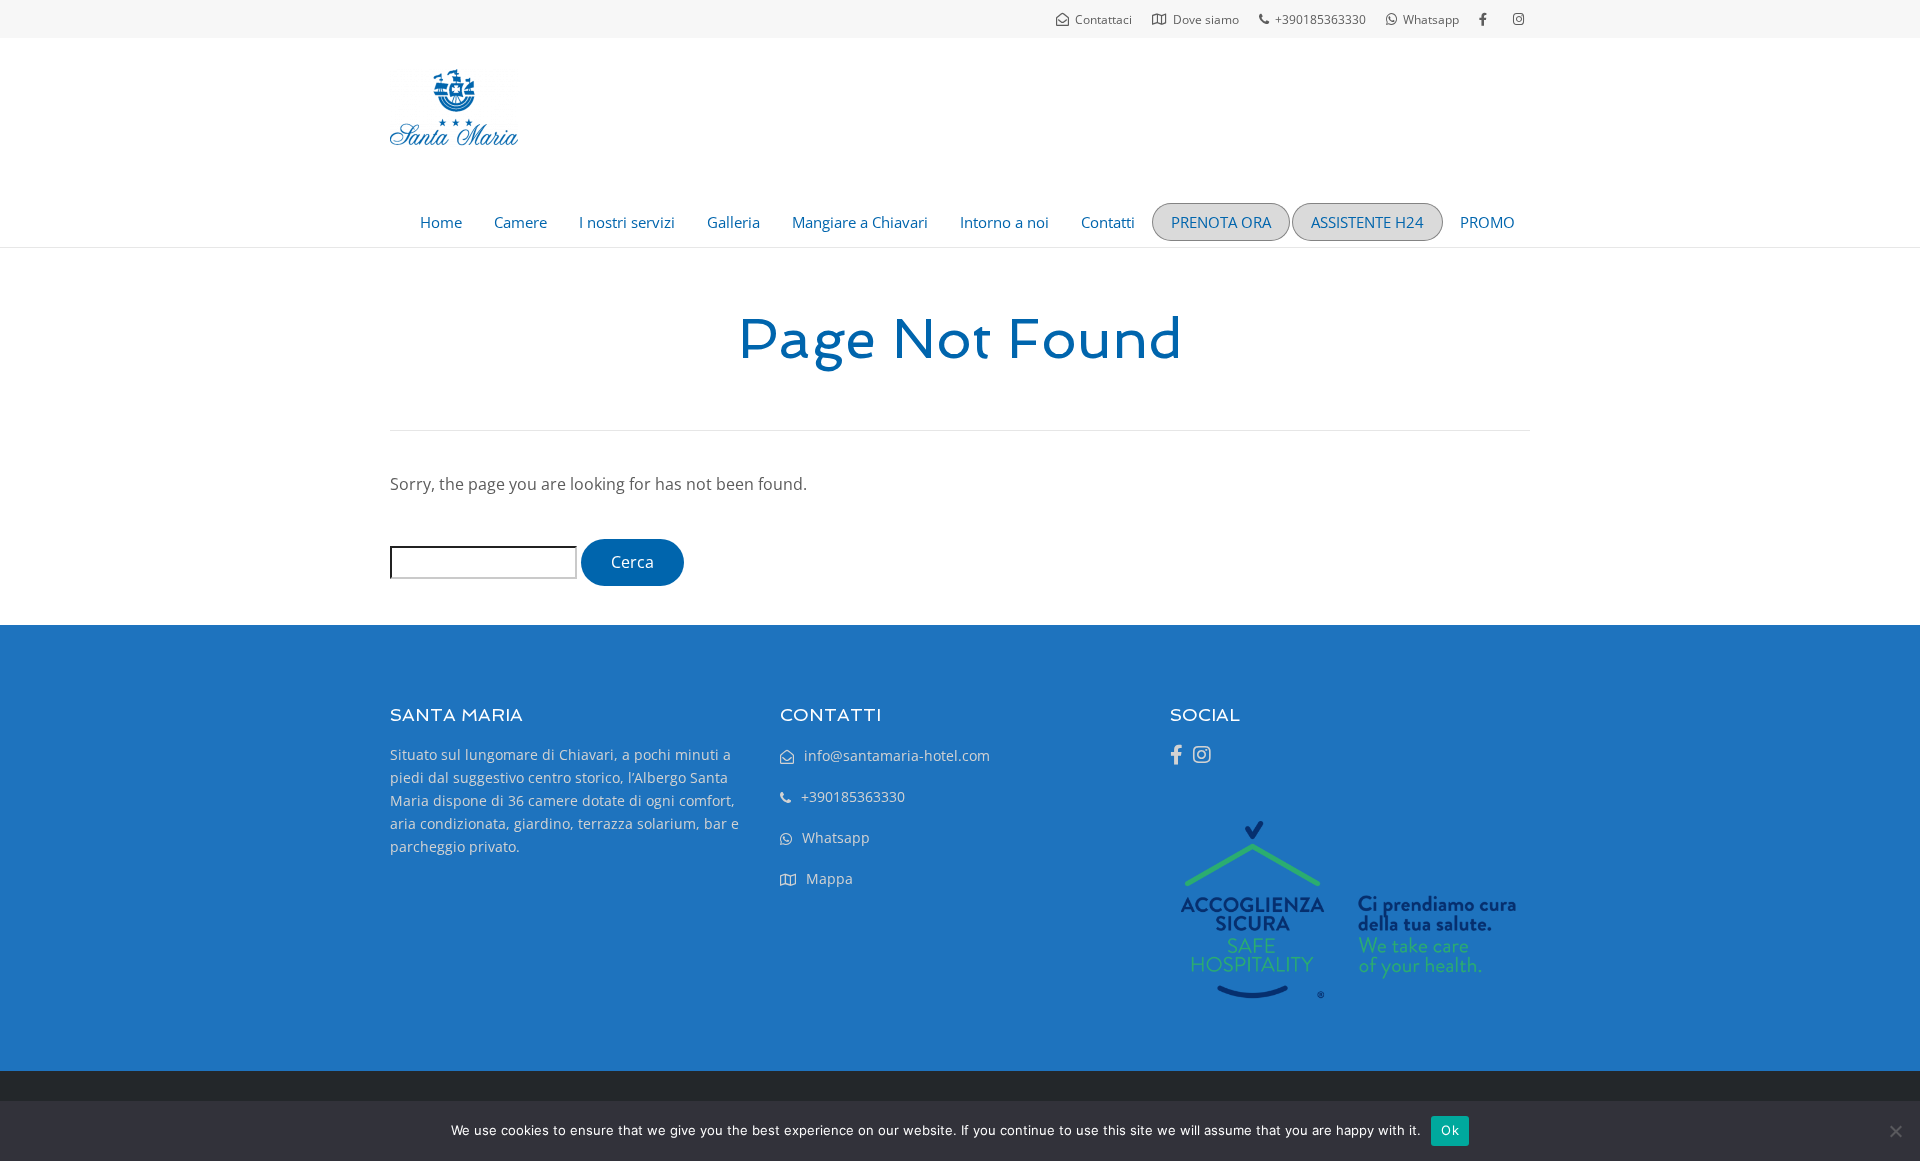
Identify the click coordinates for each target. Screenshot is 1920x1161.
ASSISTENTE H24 (1367, 222)
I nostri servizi (627, 222)
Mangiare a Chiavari (860, 222)
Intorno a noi (1004, 222)
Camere (520, 222)
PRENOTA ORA (1221, 222)
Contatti (1108, 222)
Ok (1450, 1130)
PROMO (1487, 222)
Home (441, 222)
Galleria (733, 222)
